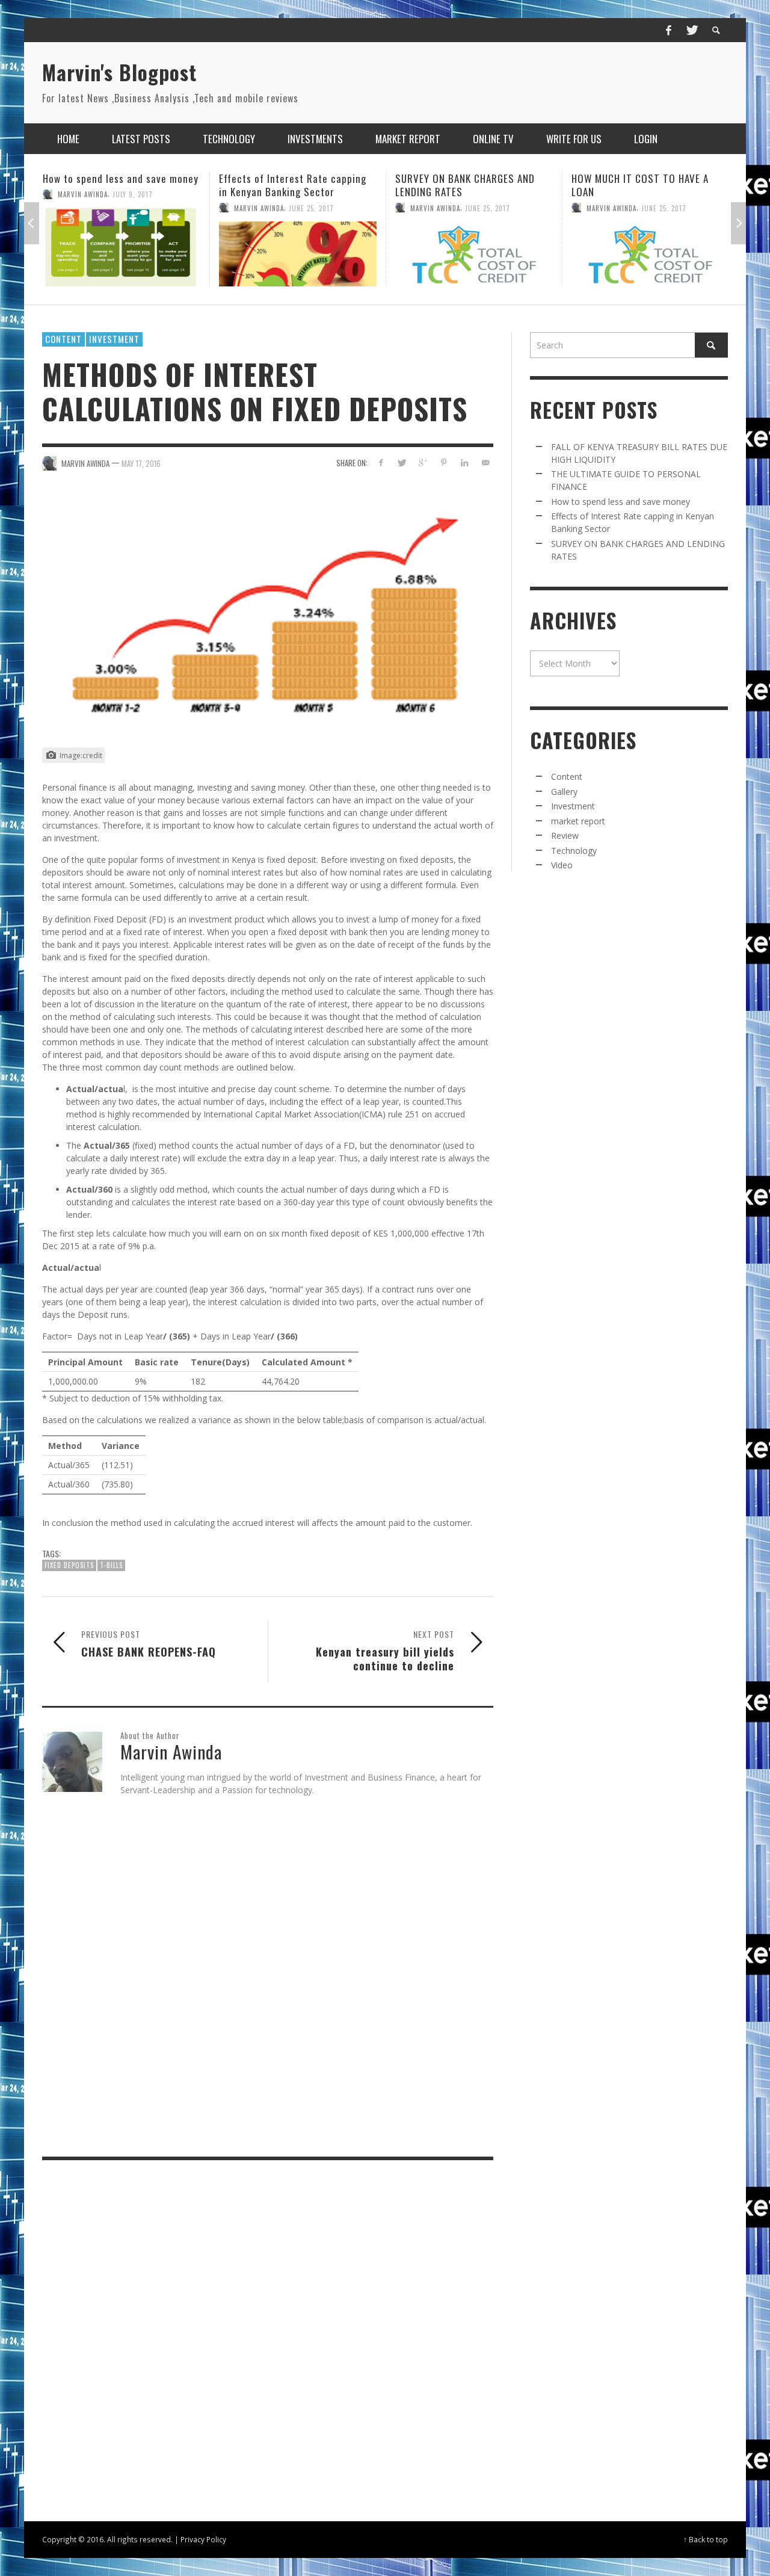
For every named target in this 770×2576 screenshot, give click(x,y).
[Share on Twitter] (402, 462)
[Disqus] (268, 1979)
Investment (114, 339)
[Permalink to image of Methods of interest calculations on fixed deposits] (268, 614)
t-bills (111, 1565)
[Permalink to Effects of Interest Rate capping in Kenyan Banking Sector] (122, 254)
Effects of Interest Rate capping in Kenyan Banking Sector (116, 185)
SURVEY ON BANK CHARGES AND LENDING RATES (289, 185)
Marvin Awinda (83, 208)
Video (562, 865)
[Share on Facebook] (380, 462)
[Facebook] (668, 30)
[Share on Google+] (423, 462)
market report (578, 821)
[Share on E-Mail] (485, 462)
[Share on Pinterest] (444, 462)
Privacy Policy (203, 2539)
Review (565, 836)
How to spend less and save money (621, 502)
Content (63, 339)
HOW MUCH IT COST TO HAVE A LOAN (464, 185)
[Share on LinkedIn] (464, 462)
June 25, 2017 (135, 208)
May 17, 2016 (141, 463)
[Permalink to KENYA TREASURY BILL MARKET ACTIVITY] (650, 254)
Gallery (564, 792)
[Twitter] (691, 30)
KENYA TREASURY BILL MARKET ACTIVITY (639, 185)
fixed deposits (69, 1565)
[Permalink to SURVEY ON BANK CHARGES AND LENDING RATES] (298, 254)
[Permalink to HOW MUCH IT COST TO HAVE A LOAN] (474, 254)
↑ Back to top (706, 2539)
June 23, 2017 (664, 208)
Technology (574, 851)
